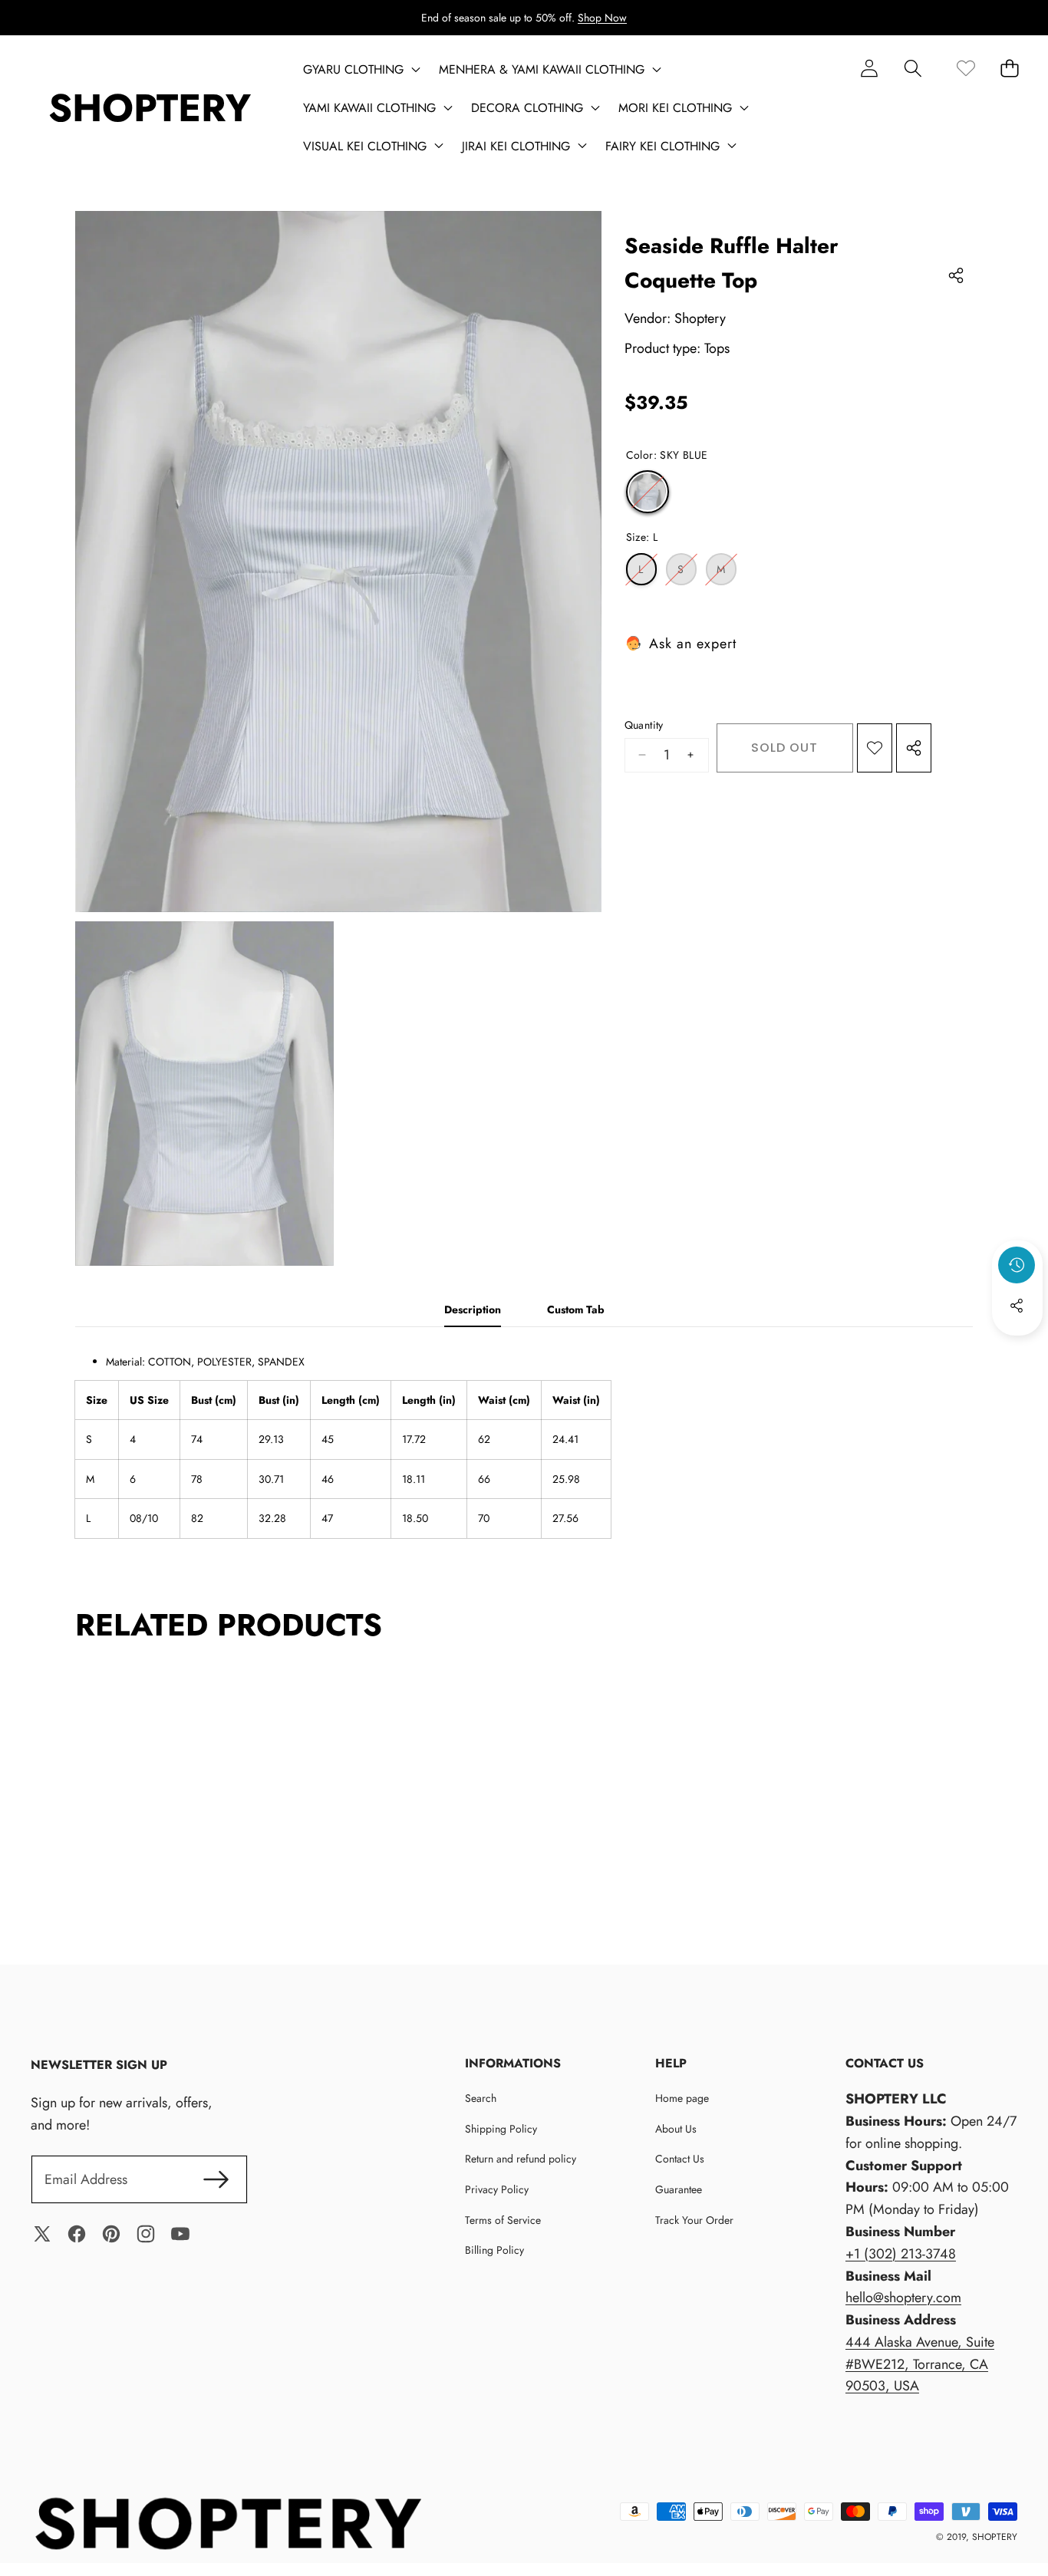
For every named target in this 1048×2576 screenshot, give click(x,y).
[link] (966, 68)
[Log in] (869, 68)
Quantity (644, 725)
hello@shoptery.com (903, 2298)
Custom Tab (576, 1309)
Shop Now (602, 18)
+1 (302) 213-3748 (901, 2254)
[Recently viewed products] (1017, 1265)
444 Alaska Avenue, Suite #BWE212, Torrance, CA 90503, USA (920, 2364)
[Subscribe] (216, 2180)
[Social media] (1017, 1306)
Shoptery (700, 318)
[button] (913, 68)
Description (473, 1309)
